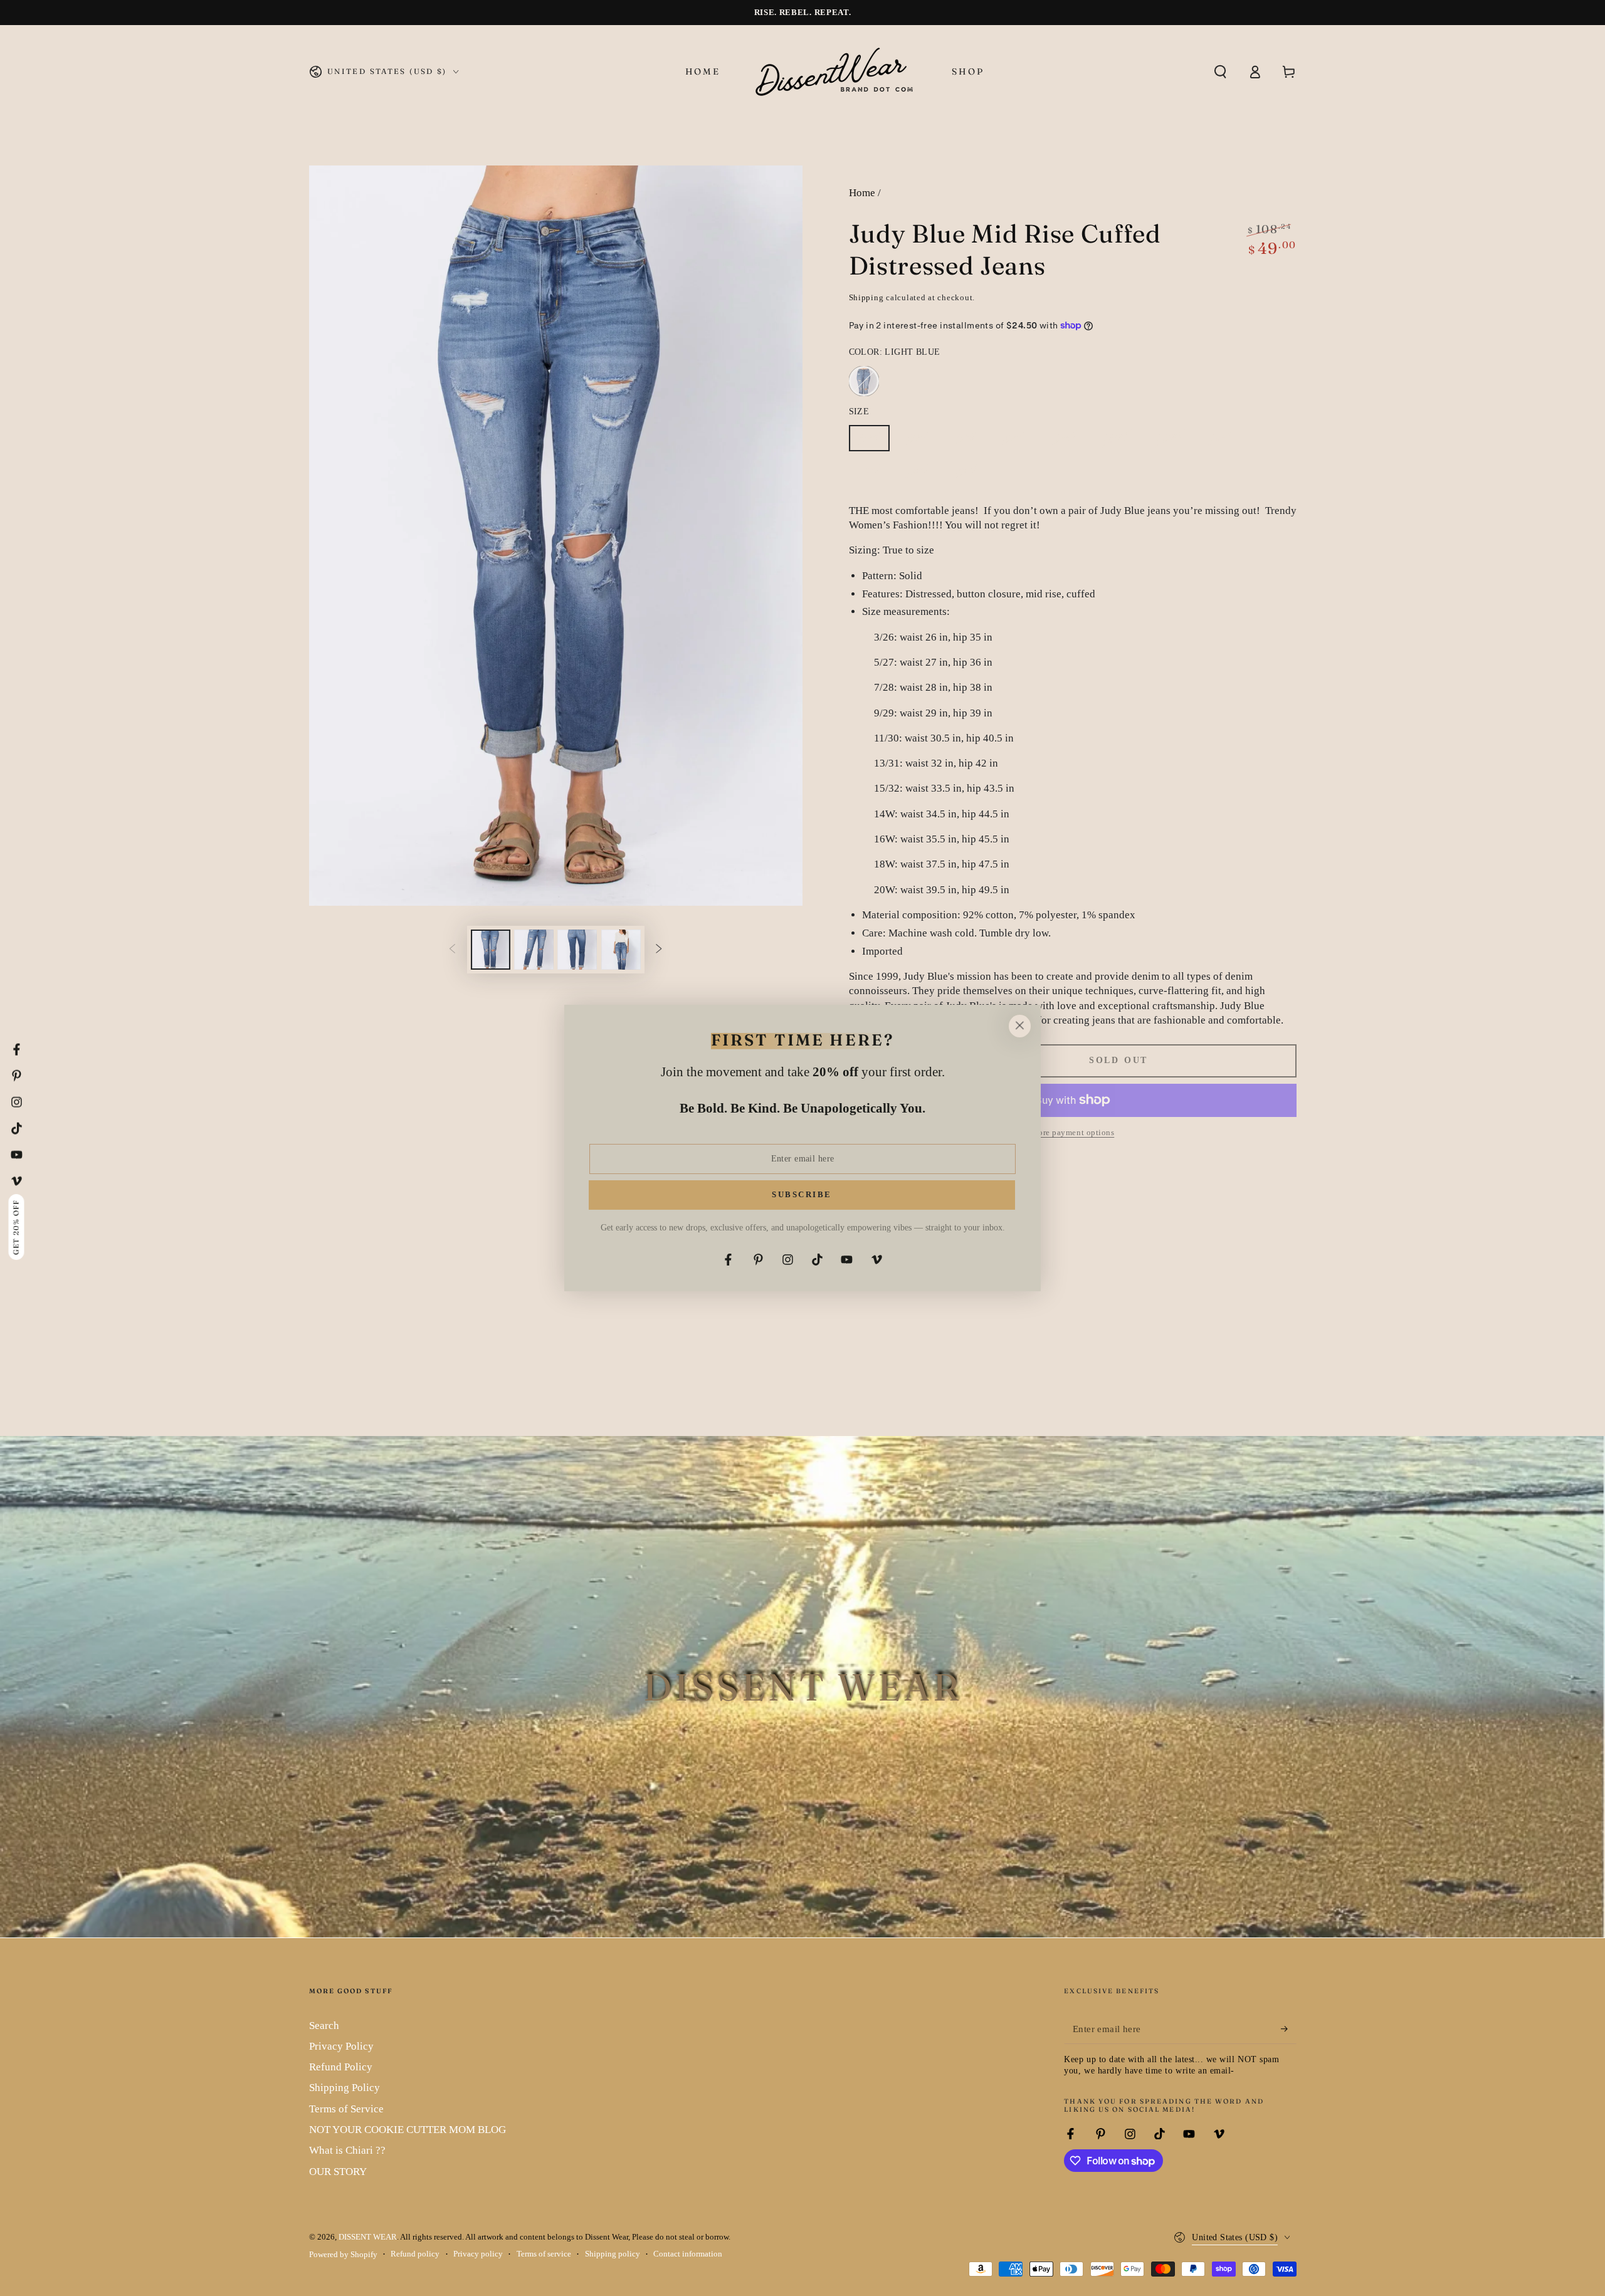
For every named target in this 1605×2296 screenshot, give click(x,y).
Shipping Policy (345, 2088)
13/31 (1121, 442)
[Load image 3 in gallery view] (577, 950)
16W (874, 475)
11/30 (1068, 442)
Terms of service (544, 2254)
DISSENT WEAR (368, 2237)
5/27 (922, 442)
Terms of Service (346, 2109)
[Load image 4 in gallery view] (621, 950)
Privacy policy (478, 2254)
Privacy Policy (341, 2046)
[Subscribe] (1288, 2029)
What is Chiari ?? (347, 2150)
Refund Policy (341, 2067)
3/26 (874, 442)
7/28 (970, 442)
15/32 (1175, 442)
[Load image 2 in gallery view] (534, 950)
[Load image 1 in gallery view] (491, 950)
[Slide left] (452, 950)
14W (1225, 442)
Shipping (866, 298)
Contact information (688, 2254)
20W (971, 475)
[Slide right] (659, 950)
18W (923, 475)
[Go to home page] (836, 71)
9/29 (1018, 442)
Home (862, 193)
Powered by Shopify (343, 2255)
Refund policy (415, 2254)
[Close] (1019, 1026)
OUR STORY (338, 2172)
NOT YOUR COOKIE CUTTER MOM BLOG (408, 2130)
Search (324, 2026)
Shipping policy (613, 2254)
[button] (1220, 71)
